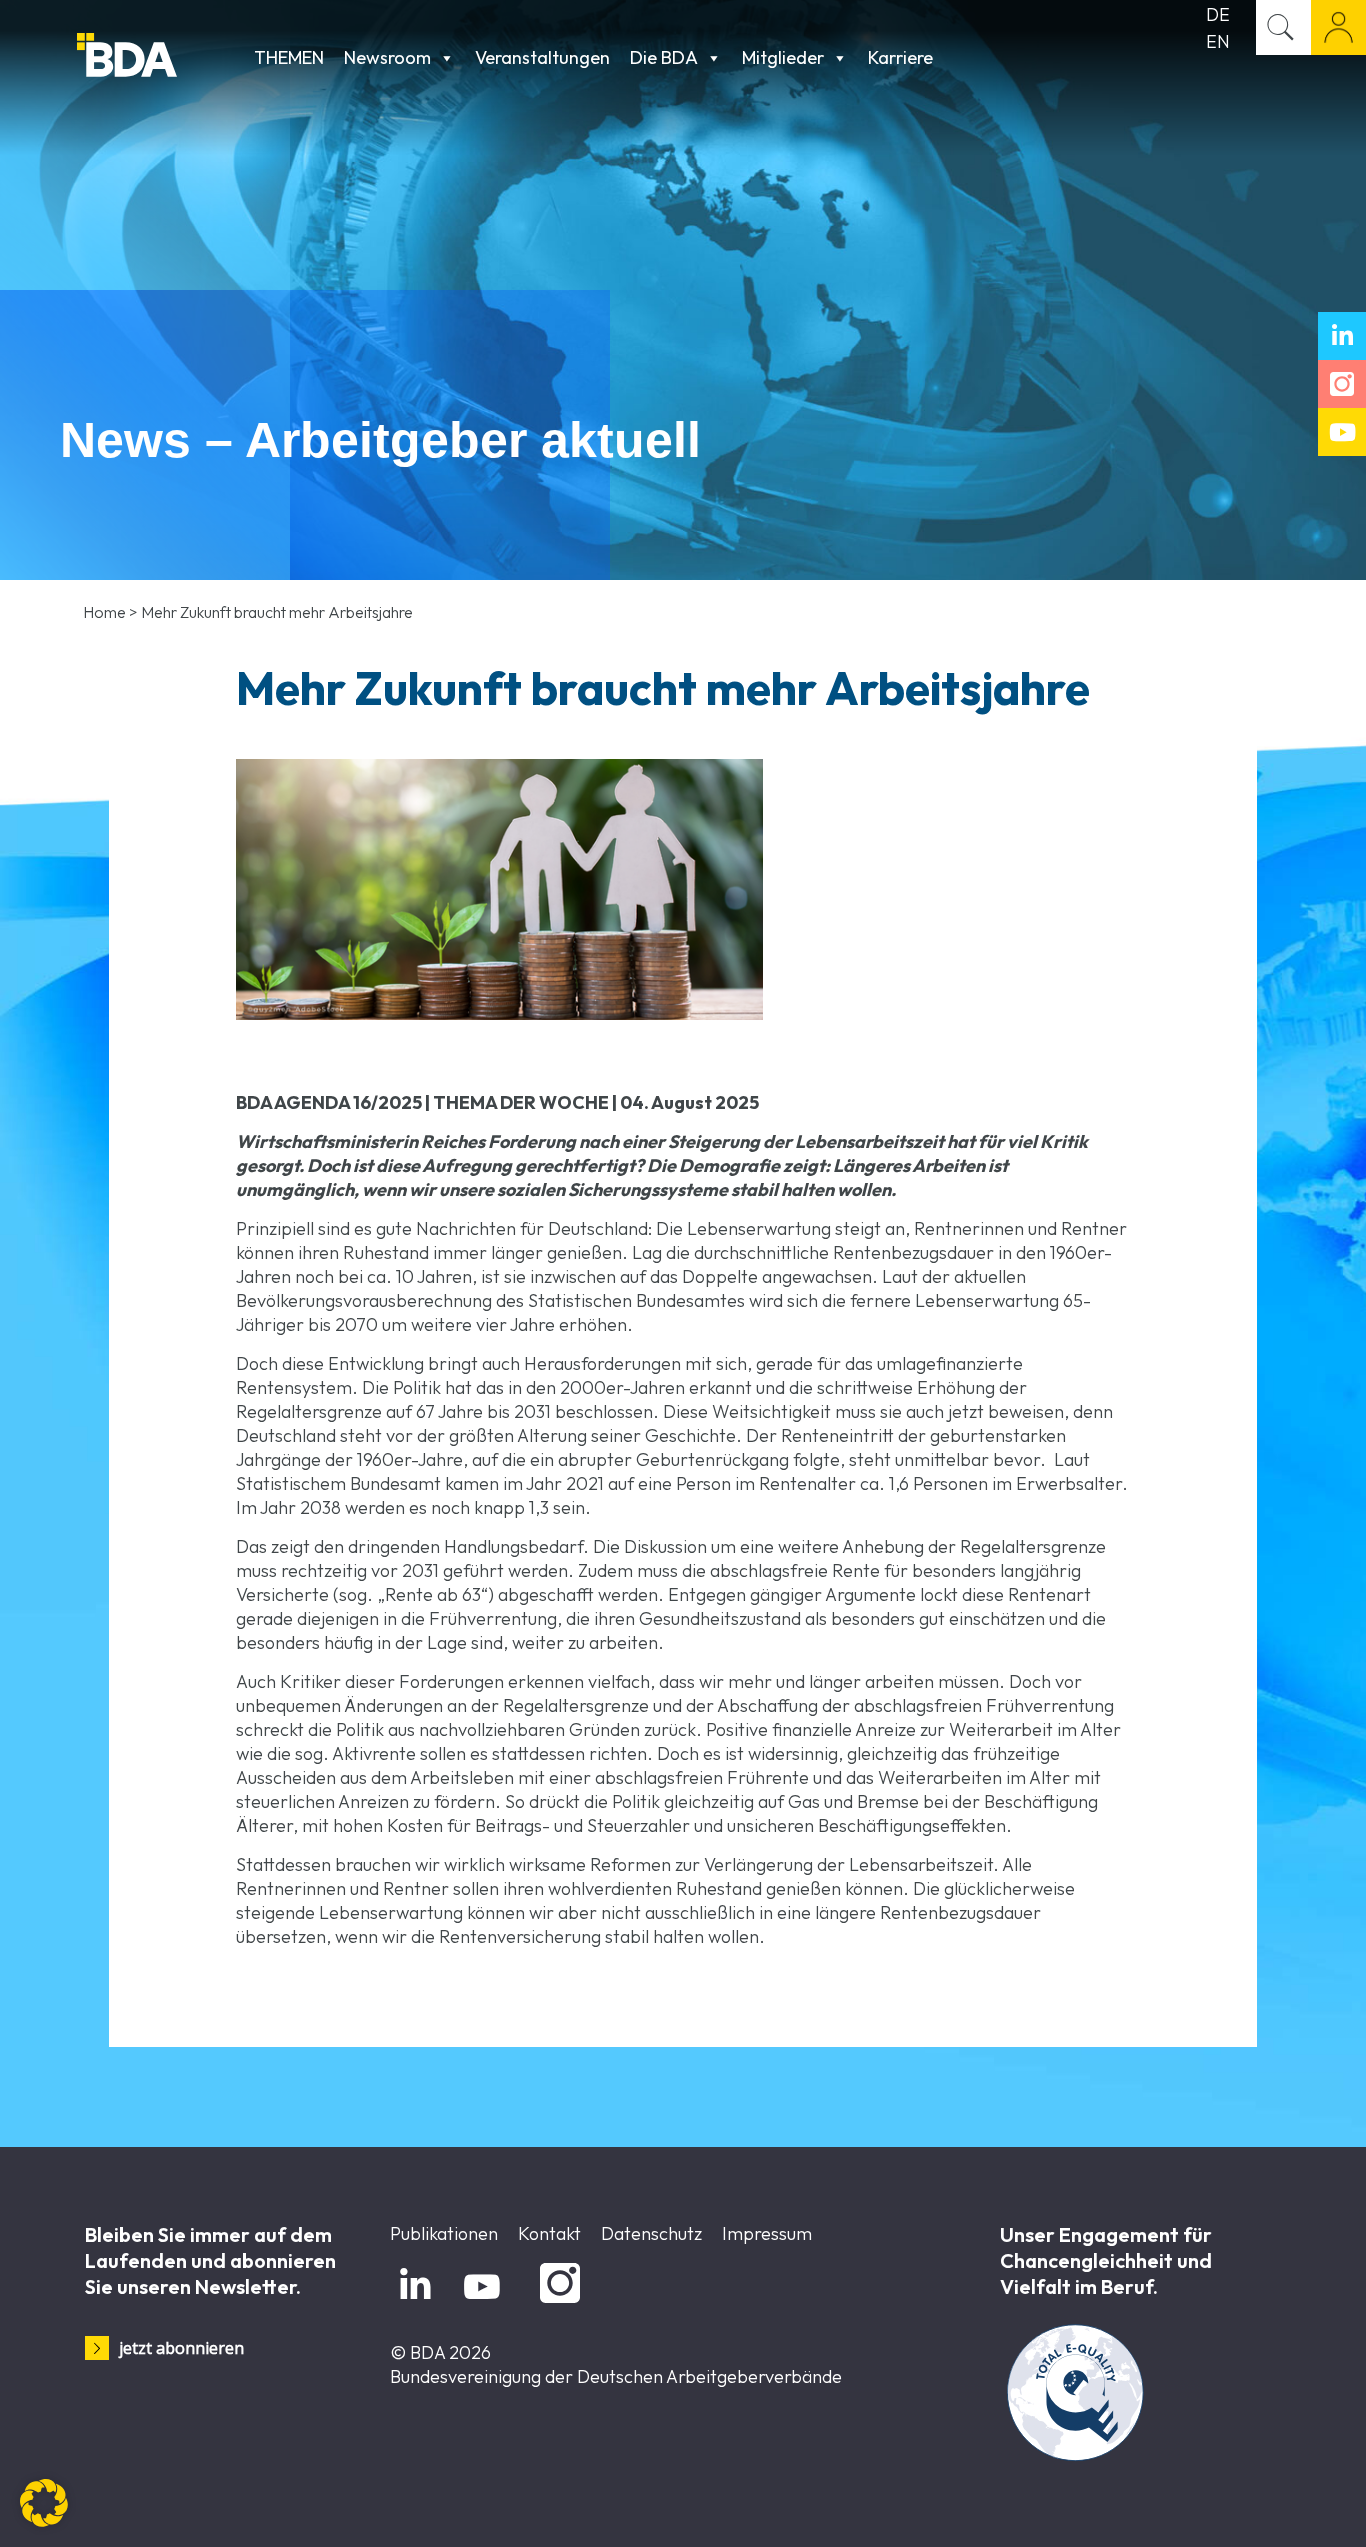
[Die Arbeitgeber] (160, 57)
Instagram (556, 2303)
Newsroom (387, 57)
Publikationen (444, 2233)
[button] (44, 2503)
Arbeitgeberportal (1338, 27)
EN (1218, 41)
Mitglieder (783, 57)
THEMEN (289, 57)
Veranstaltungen (542, 57)
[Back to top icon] (1270, 2506)
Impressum (767, 2233)
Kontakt (549, 2233)
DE (1218, 14)
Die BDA (664, 57)
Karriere (900, 57)
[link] (499, 889)
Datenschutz (651, 2233)
